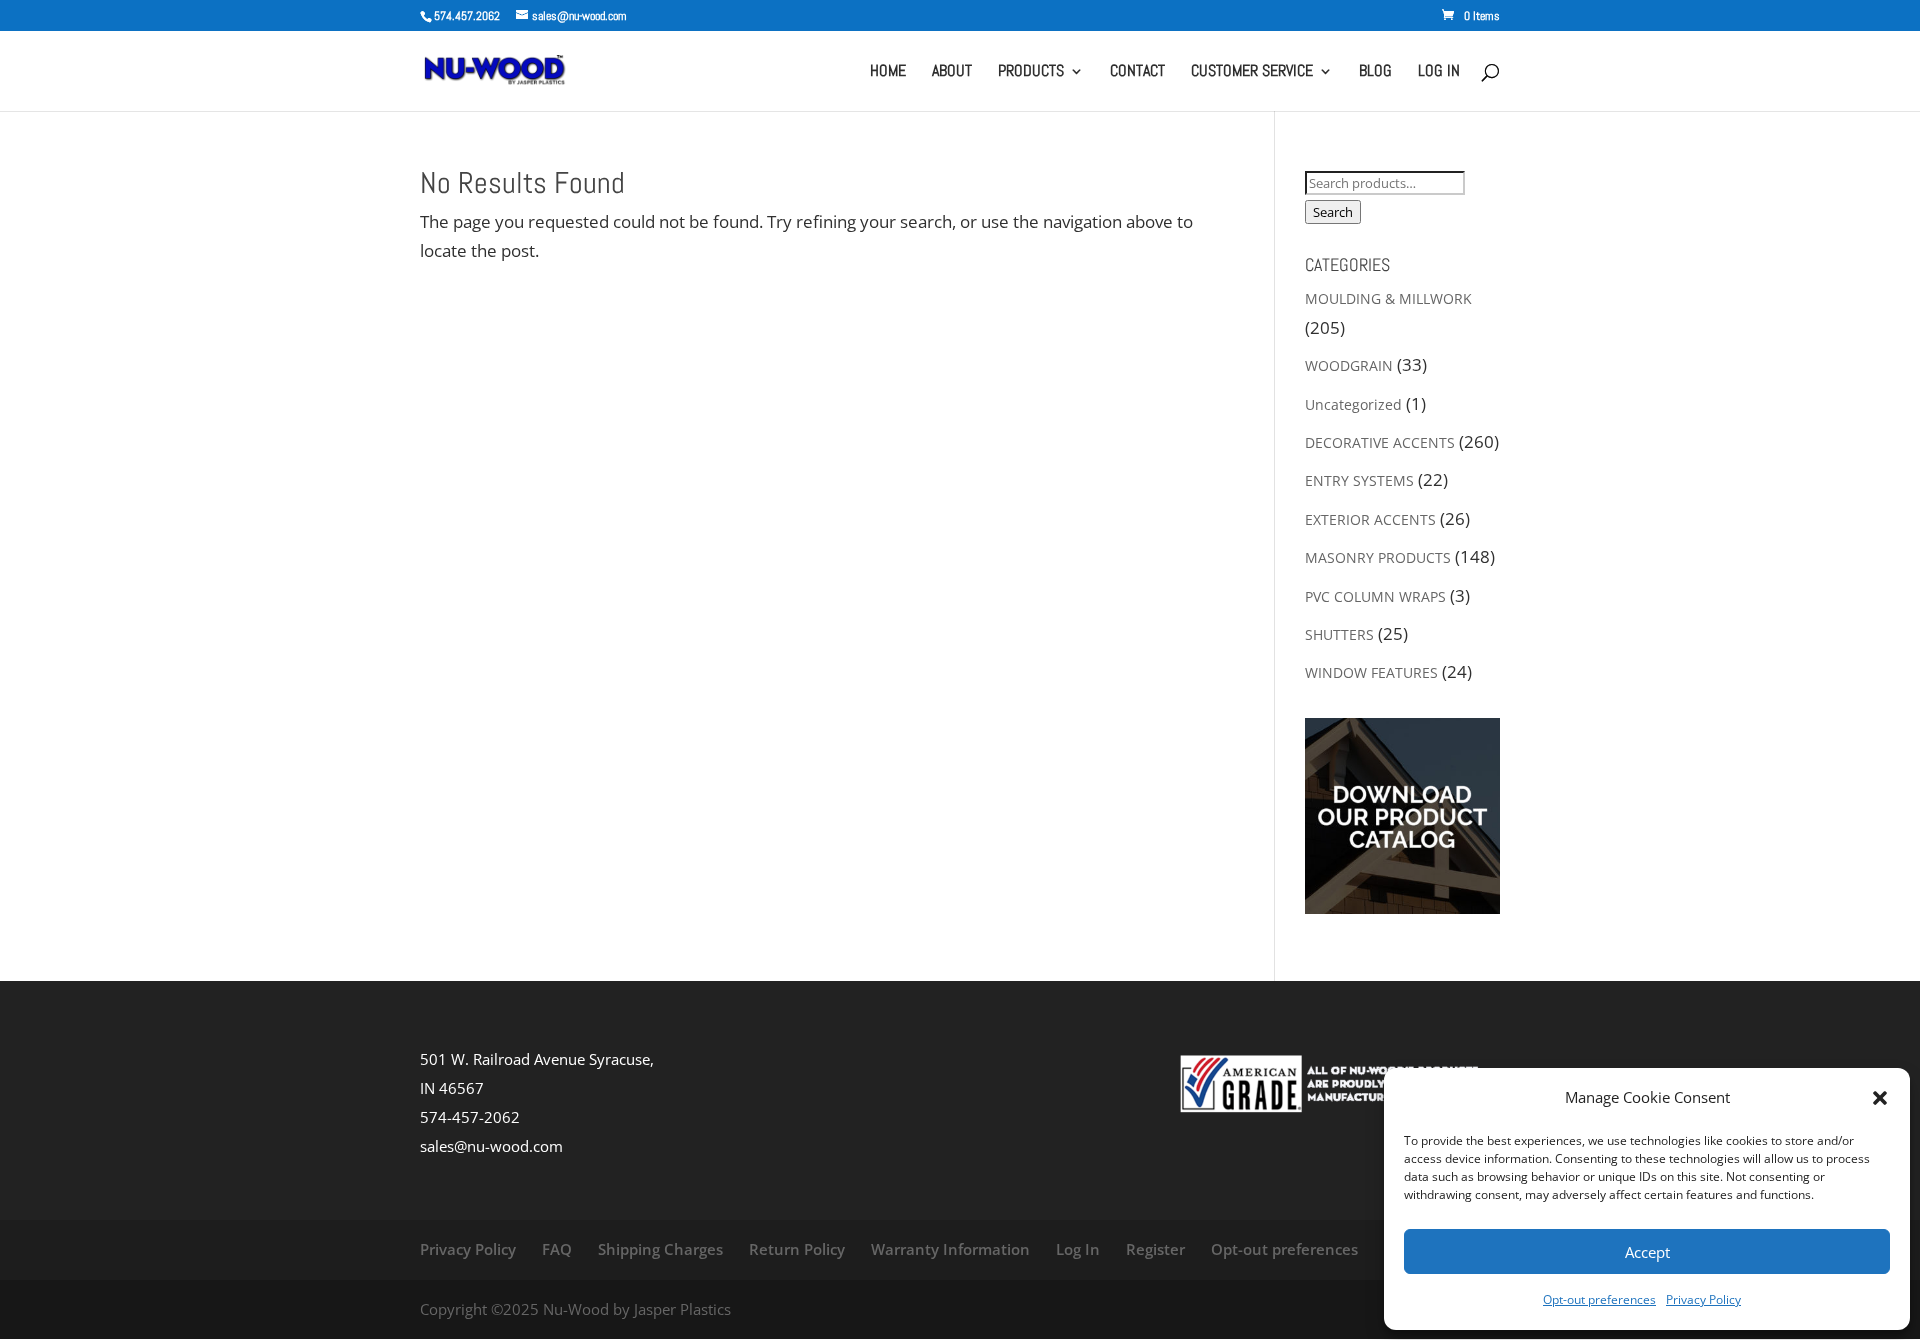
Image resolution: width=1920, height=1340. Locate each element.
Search (1333, 212)
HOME (888, 72)
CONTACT (1137, 72)
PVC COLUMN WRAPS (1375, 596)
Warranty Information (950, 1249)
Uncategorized (1353, 404)
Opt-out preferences (1599, 1299)
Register (1155, 1249)
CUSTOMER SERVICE (1252, 72)
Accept (1647, 1252)
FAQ (557, 1249)
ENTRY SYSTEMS (1359, 480)
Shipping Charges (660, 1249)
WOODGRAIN (1349, 365)
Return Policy (797, 1249)
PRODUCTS (1031, 72)
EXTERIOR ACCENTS (1370, 519)
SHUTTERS (1339, 634)
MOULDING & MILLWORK (1388, 298)
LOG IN (1439, 72)
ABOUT (952, 72)
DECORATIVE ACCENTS (1380, 442)
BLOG (1375, 72)
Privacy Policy (1703, 1299)
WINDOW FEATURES (1371, 672)
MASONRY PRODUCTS (1378, 557)
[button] (1880, 1098)
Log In (1078, 1249)
